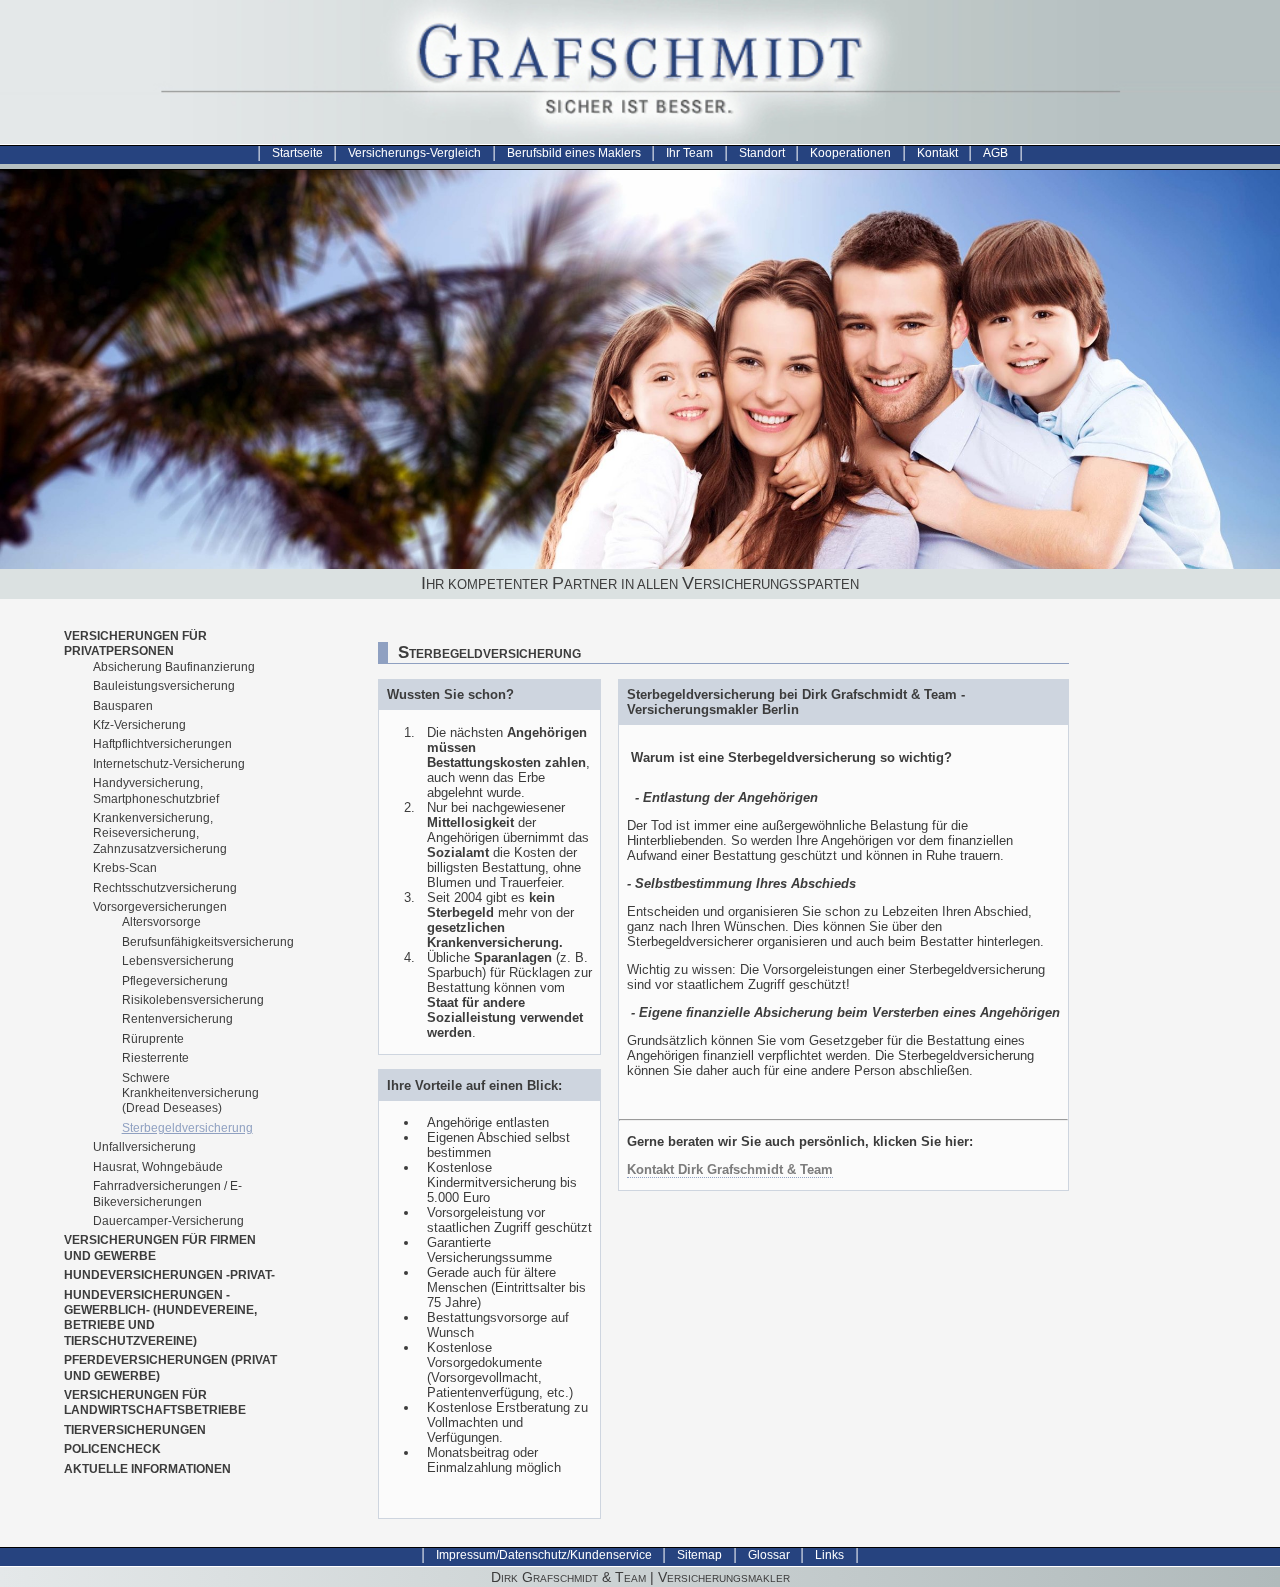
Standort (762, 153)
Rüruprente (153, 1039)
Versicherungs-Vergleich (414, 153)
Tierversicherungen (135, 1430)
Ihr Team (689, 153)
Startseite (297, 153)
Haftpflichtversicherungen (162, 744)
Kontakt (937, 153)
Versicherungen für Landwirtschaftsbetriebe (155, 1402)
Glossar (769, 1555)
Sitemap (699, 1555)
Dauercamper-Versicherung (168, 1221)
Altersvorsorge (161, 922)
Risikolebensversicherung (193, 1000)
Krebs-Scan (125, 868)
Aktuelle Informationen (147, 1469)
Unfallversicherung (144, 1147)
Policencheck (112, 1449)
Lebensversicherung (178, 961)
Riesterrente (155, 1058)
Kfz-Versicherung (139, 725)
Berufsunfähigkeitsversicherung (208, 942)
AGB (995, 153)
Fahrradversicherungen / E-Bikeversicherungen (167, 1193)
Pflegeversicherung (175, 981)
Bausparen (123, 706)
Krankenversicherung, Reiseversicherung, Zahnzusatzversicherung (160, 833)
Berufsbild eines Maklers (574, 153)
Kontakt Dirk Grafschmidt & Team (730, 1169)
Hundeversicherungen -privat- (169, 1275)
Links (829, 1555)
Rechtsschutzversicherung (165, 888)
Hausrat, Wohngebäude (158, 1167)
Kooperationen (850, 153)
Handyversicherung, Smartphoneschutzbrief (156, 790)
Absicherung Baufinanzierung (174, 667)
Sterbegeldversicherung (187, 1128)
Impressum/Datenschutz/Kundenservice (544, 1555)
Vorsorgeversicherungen (160, 907)
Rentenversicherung (177, 1019)
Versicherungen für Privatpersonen (135, 643)
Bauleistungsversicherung (164, 686)
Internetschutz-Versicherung (169, 764)
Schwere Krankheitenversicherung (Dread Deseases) (190, 1093)
